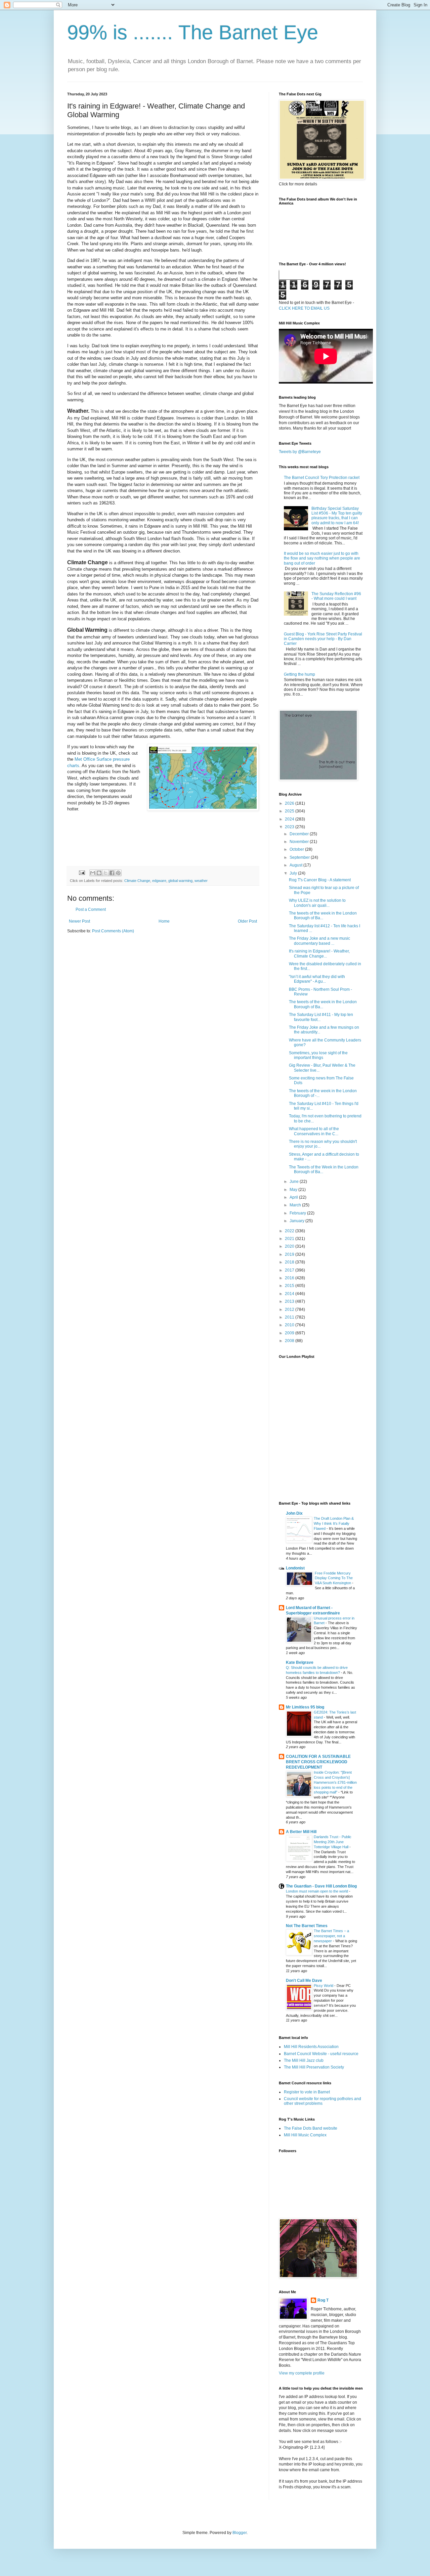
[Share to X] (105, 873)
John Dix (294, 1513)
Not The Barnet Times (307, 1926)
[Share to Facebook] (112, 873)
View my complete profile (302, 2373)
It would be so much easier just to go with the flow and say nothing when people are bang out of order (322, 558)
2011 (290, 1317)
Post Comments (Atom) (113, 931)
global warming (180, 881)
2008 (290, 1341)
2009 (290, 1333)
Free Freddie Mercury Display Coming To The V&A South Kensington (334, 1578)
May (294, 1190)
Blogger (240, 2533)
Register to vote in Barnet (307, 2092)
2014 (290, 1294)
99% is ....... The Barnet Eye (193, 32)
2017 (290, 1270)
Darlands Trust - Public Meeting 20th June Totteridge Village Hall (333, 1842)
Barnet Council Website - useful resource (321, 2054)
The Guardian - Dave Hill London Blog (321, 1886)
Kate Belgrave (300, 1662)
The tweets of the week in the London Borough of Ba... (323, 916)
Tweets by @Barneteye (300, 452)
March (296, 1205)
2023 (290, 827)
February (298, 1213)
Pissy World (324, 1986)
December (300, 834)
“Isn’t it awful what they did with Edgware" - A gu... (317, 979)
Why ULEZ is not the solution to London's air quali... (317, 903)
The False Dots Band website (311, 2128)
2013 (290, 1301)
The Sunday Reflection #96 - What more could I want (336, 596)
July (294, 873)
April (294, 1197)
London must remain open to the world (317, 1891)
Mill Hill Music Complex (305, 2135)
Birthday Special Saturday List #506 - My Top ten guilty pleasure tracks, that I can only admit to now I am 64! (337, 516)
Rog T (323, 2300)
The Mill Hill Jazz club (304, 2060)
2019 (290, 1254)
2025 (290, 811)
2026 (290, 803)
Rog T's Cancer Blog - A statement (320, 880)
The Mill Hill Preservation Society (314, 2067)
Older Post (247, 921)
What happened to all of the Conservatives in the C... (314, 1131)
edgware (159, 881)
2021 (290, 1239)
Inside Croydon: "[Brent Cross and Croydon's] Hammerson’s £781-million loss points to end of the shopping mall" (335, 1782)
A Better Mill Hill (301, 1832)
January (297, 1221)
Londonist (295, 1568)
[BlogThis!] (99, 873)
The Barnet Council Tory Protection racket (322, 478)
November (300, 842)
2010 (290, 1325)
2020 (290, 1246)
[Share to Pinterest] (118, 873)
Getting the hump (299, 674)
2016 (290, 1278)
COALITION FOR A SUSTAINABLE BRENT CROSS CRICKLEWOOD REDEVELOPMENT (318, 1762)
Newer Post (79, 921)
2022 (290, 1231)
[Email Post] (82, 873)
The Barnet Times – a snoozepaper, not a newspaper (331, 1936)
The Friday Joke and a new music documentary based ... (319, 941)
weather (201, 881)
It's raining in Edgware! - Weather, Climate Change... (319, 953)
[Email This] (93, 873)
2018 (290, 1262)
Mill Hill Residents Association (311, 2047)
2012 (290, 1309)
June (295, 1182)
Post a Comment (91, 909)
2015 (290, 1286)
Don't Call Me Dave (304, 1981)
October (297, 849)
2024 (290, 819)
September (300, 857)
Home (164, 921)
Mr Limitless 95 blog (305, 1707)
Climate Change (137, 881)
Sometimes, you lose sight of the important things (318, 1055)
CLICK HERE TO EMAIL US (304, 308)
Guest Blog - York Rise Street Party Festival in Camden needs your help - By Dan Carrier (323, 639)
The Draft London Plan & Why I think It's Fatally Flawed (334, 1523)
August (296, 865)
